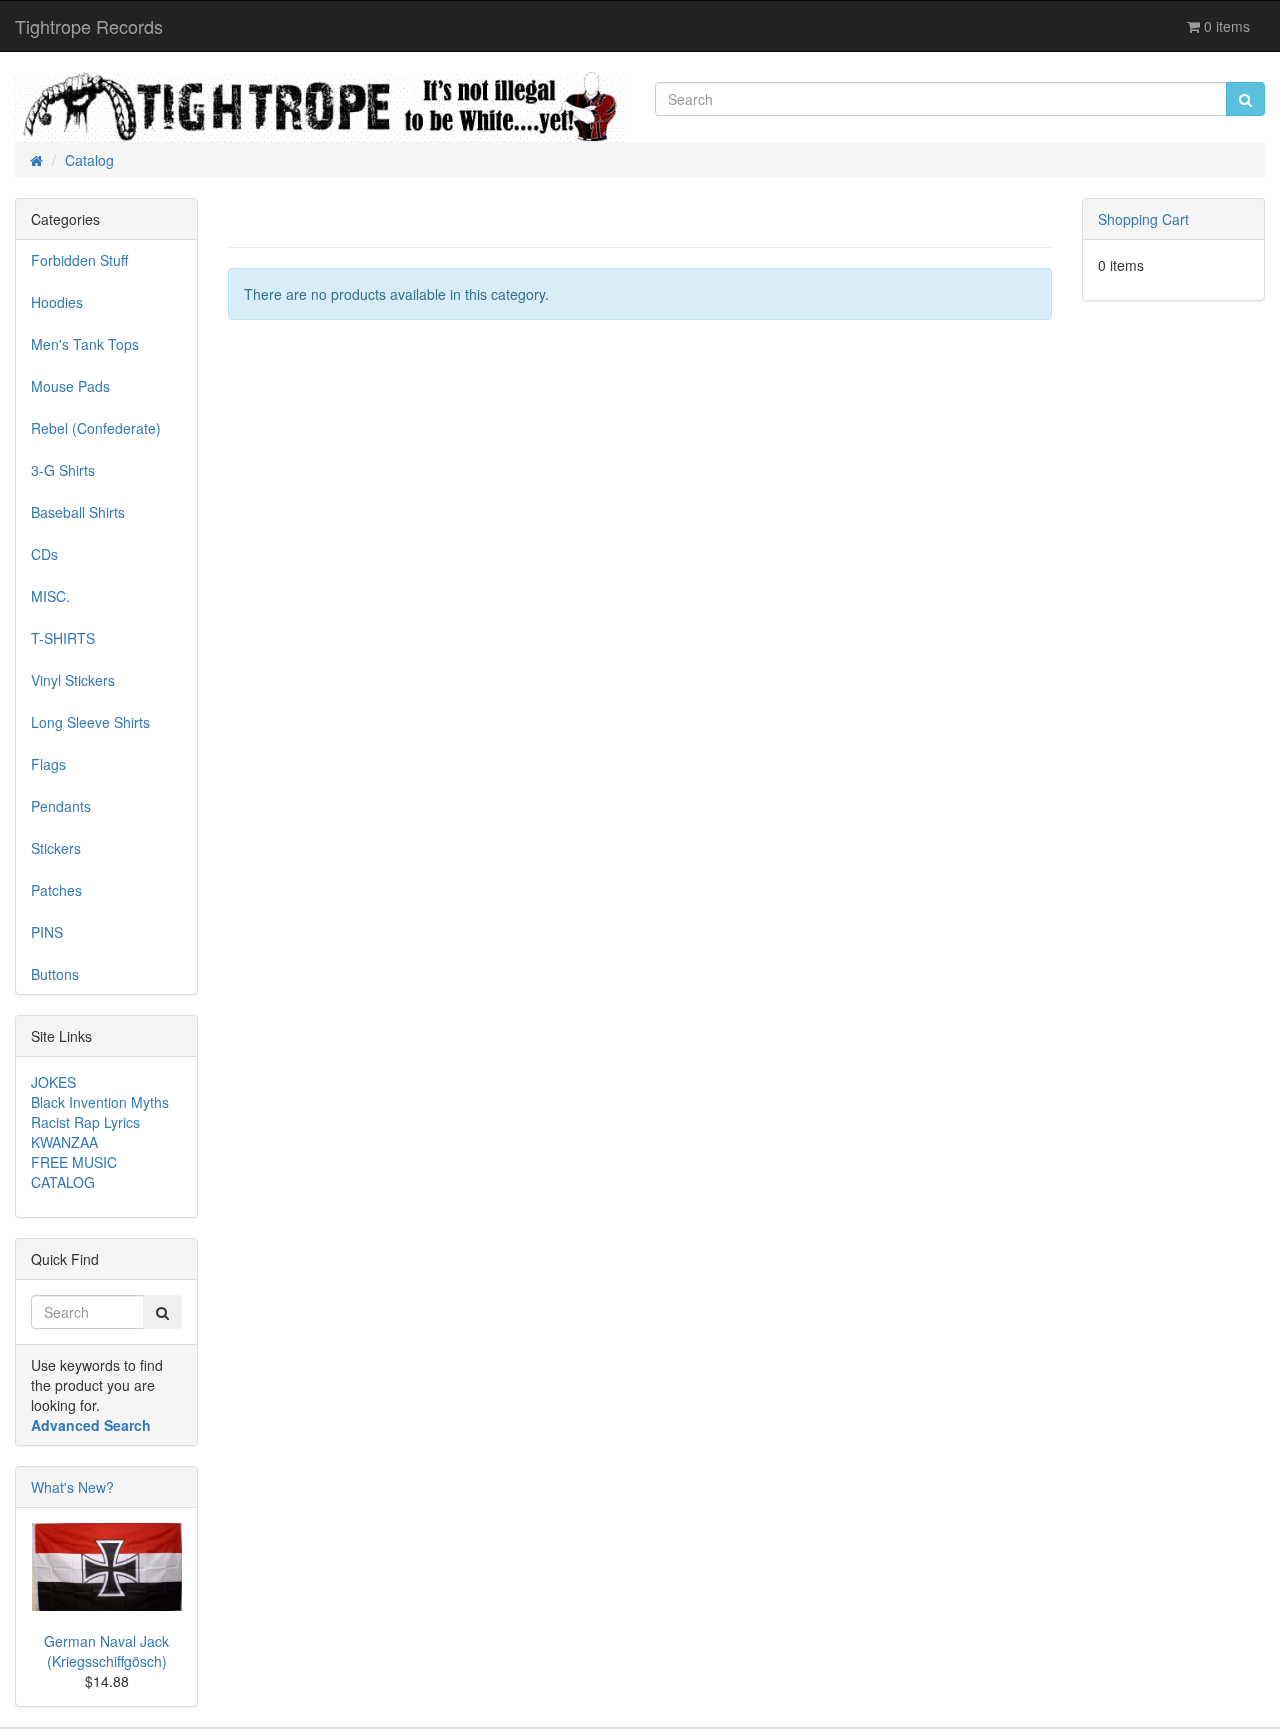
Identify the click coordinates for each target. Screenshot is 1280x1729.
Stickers (56, 848)
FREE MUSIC (74, 1162)
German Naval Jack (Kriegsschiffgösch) (106, 1651)
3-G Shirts (63, 470)
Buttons (55, 974)
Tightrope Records (89, 26)
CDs (44, 554)
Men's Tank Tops (85, 344)
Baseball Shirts (78, 512)
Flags (48, 764)
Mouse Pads (70, 386)
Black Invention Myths (100, 1102)
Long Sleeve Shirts (90, 722)
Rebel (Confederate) (96, 428)
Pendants (61, 806)
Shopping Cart (1143, 219)
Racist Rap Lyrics (85, 1122)
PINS (47, 932)
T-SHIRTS (63, 638)
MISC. (50, 596)
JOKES (53, 1082)
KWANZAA (64, 1142)
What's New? (72, 1487)
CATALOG (63, 1182)
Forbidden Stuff (79, 260)
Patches (56, 890)
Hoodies (57, 302)
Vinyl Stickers (73, 680)
